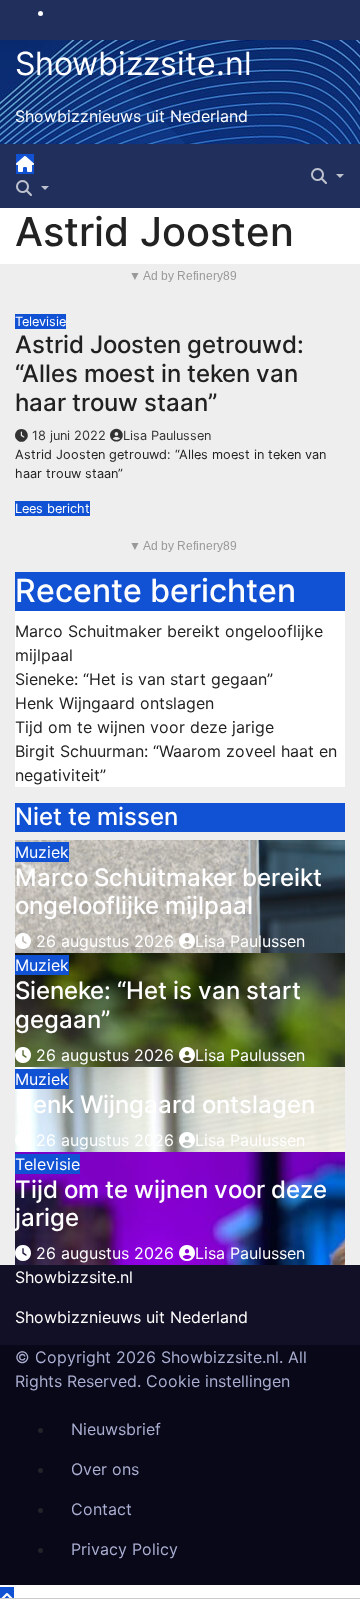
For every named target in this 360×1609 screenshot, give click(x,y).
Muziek (42, 852)
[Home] (25, 164)
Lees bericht (52, 508)
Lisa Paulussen (167, 435)
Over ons (105, 1469)
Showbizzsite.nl (133, 63)
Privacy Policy (124, 1549)
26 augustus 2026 (107, 941)
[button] (32, 188)
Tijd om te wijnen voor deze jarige (144, 727)
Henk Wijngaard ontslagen (114, 703)
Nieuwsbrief (116, 1429)
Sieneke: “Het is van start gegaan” (144, 679)
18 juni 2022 (71, 435)
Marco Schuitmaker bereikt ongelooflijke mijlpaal (168, 892)
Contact (101, 1509)
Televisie (40, 321)
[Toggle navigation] (52, 170)
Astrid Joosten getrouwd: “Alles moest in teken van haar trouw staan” (159, 373)
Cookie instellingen (218, 1381)
